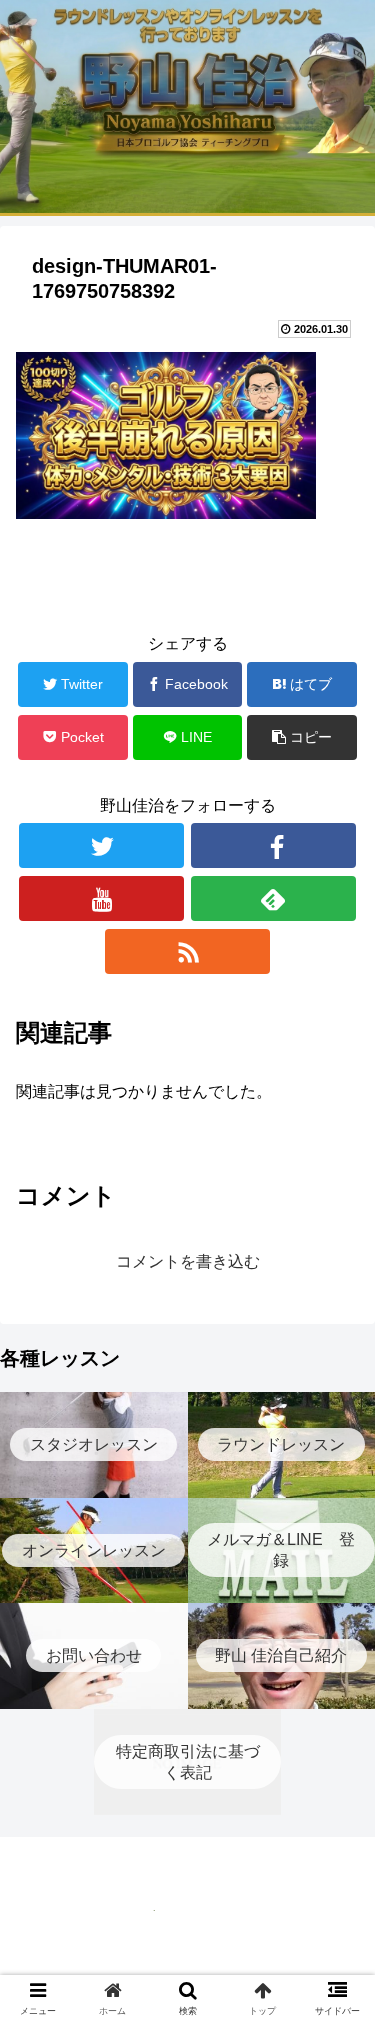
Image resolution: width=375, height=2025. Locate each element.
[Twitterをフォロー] (101, 845)
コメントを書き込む (188, 1261)
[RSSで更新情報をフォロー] (187, 951)
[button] (335, 1740)
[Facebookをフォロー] (273, 845)
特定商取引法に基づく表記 (188, 1960)
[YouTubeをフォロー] (101, 898)
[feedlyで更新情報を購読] (273, 898)
